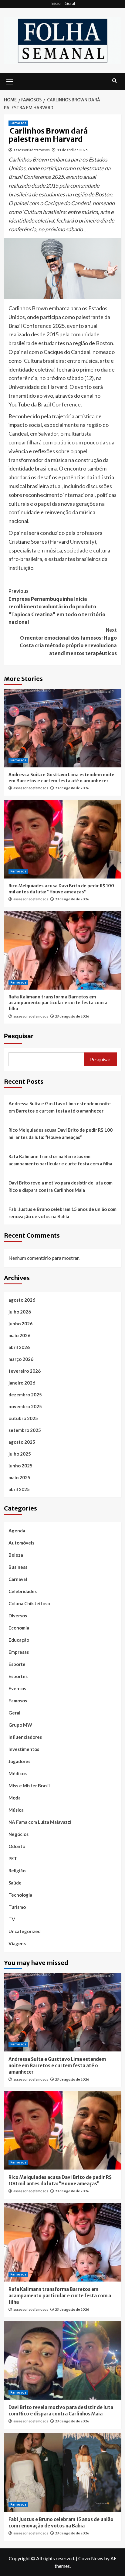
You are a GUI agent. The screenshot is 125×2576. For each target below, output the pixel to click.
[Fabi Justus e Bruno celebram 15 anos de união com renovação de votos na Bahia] (63, 2472)
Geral (70, 3)
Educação (19, 1640)
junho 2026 (20, 1324)
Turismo (17, 1907)
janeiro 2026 (22, 1383)
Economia (19, 1628)
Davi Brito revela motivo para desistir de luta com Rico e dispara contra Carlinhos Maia (61, 1186)
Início (56, 3)
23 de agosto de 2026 (72, 788)
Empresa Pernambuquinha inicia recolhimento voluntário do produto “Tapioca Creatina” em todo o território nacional (57, 607)
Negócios (19, 1834)
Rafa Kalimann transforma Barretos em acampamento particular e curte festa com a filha (58, 1003)
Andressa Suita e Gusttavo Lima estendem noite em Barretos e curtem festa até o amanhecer (61, 778)
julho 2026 (20, 1312)
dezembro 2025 (25, 1395)
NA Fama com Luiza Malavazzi (40, 1822)
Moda (15, 1798)
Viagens (17, 1943)
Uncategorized (25, 1931)
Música (16, 1810)
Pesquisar (19, 1036)
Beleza (16, 1555)
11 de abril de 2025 (72, 150)
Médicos (18, 1773)
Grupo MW (20, 1725)
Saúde (15, 1883)
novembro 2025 (25, 1406)
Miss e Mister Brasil (29, 1786)
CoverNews (91, 2558)
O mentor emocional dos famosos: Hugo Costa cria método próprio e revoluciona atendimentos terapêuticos (68, 642)
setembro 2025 (25, 1430)
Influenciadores (25, 1737)
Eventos (17, 1688)
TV (12, 1919)
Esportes (18, 1676)
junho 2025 (20, 1466)
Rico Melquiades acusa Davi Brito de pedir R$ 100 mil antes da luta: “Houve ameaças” (61, 889)
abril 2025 (19, 1489)
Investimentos (24, 1749)
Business (18, 1567)
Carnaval (18, 1579)
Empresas (19, 1652)
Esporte (17, 1664)
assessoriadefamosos (32, 150)
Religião (17, 1871)
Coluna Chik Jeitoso (29, 1603)
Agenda (17, 1531)
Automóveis (21, 1543)
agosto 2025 (22, 1442)
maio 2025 (19, 1477)
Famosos (18, 123)
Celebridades (23, 1591)
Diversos (18, 1616)
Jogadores (19, 1761)
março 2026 (21, 1359)
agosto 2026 (22, 1300)
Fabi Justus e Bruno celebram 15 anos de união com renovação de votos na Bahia (62, 1213)
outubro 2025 (23, 1418)
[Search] (115, 81)
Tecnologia (20, 1895)
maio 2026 (19, 1335)
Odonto (17, 1846)
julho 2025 (20, 1454)
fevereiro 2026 (25, 1371)
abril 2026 (19, 1347)
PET (13, 1858)
